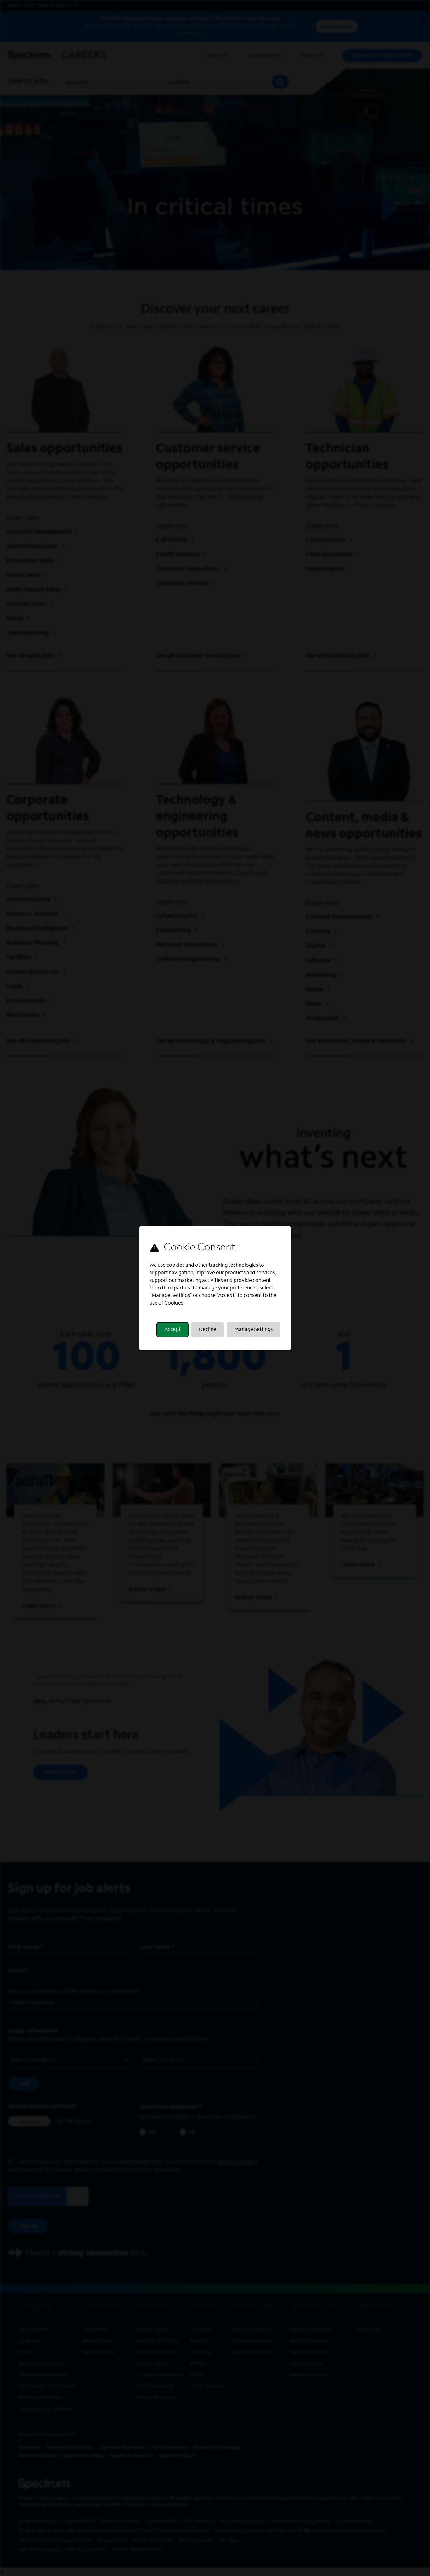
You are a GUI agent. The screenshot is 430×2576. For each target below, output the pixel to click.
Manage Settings (254, 1330)
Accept (173, 1330)
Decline (208, 1330)
